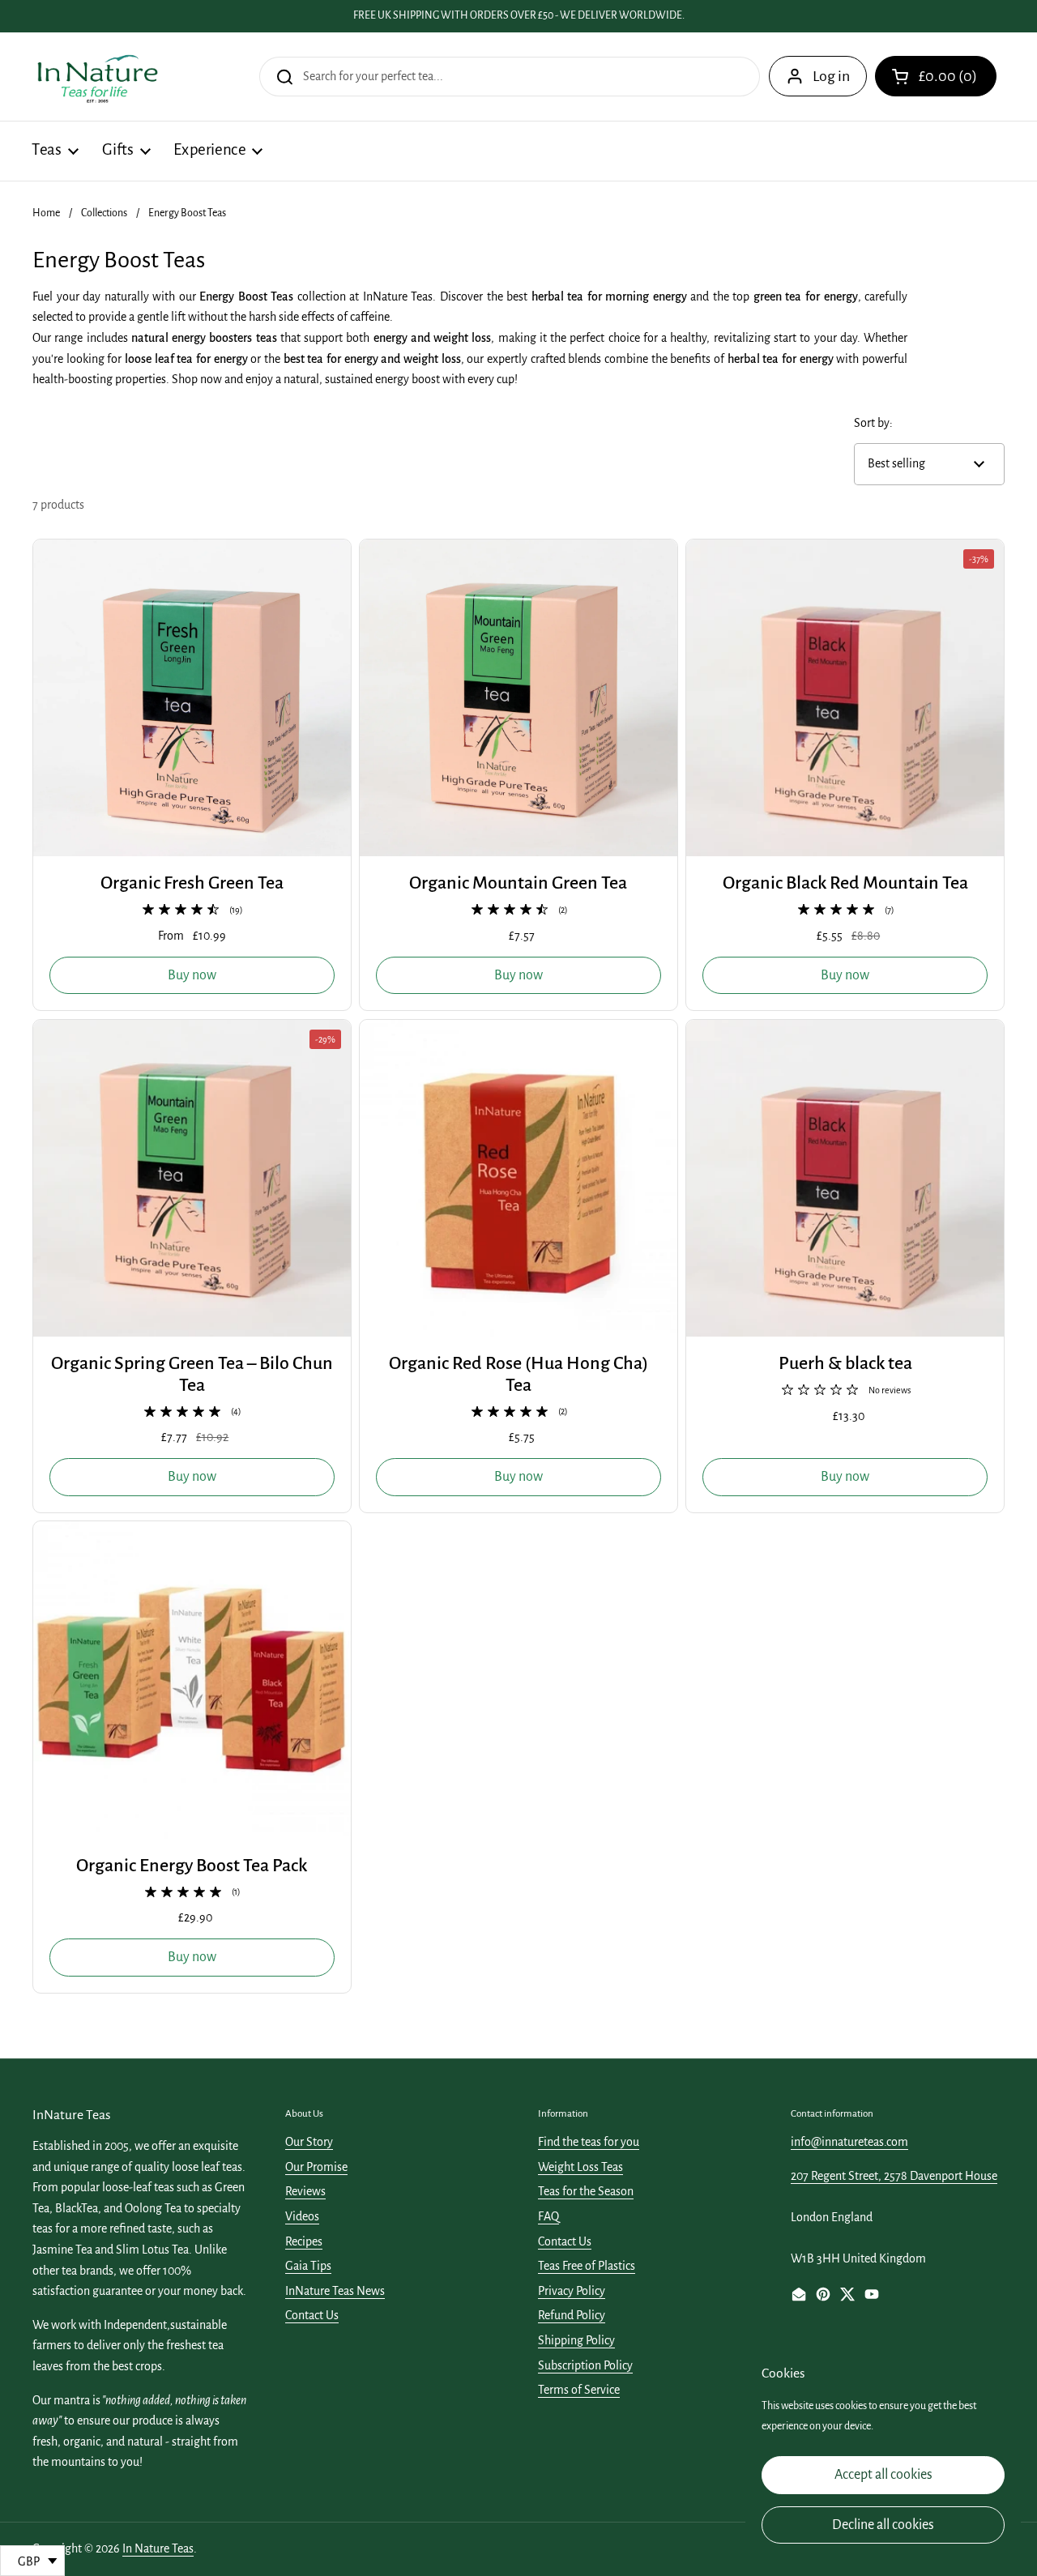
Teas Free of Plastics (587, 2266)
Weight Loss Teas (580, 2167)
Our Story (309, 2142)
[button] (936, 76)
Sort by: (873, 423)
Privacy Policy (572, 2291)
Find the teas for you (589, 2142)
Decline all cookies (883, 2525)
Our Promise (316, 2167)
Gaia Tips (308, 2266)
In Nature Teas (158, 2548)
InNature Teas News (335, 2291)
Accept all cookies (883, 2475)
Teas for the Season (586, 2191)
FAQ (548, 2216)
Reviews (305, 2191)
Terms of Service (579, 2390)
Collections (104, 213)
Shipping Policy (576, 2340)
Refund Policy (572, 2315)
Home (46, 213)
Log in (831, 76)
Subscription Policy (585, 2365)
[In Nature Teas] (97, 77)
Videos (302, 2216)
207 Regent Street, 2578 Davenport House (894, 2176)
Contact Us (312, 2315)
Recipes (304, 2241)
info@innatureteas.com (849, 2142)
